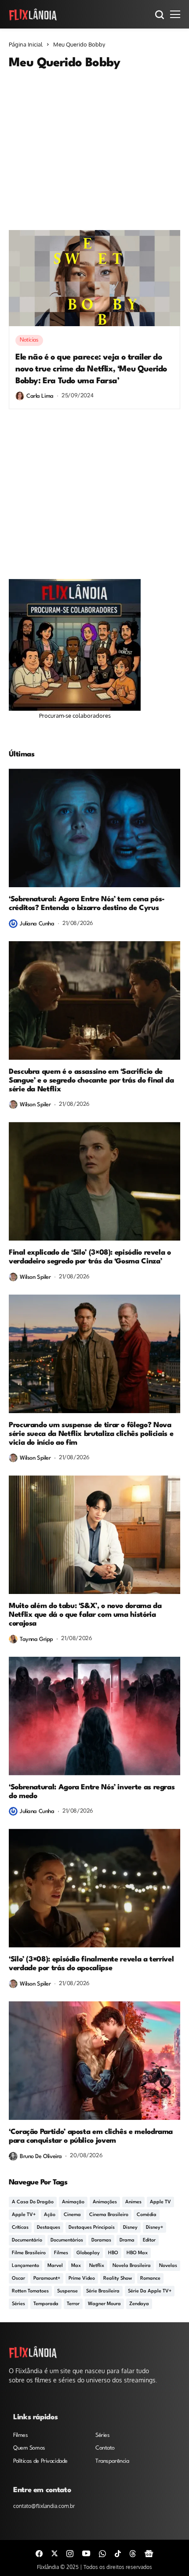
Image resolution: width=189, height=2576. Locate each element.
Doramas (101, 2240)
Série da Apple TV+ (150, 2291)
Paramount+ (47, 2279)
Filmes (61, 2253)
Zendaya (139, 2304)
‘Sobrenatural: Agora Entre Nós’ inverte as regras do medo (92, 1792)
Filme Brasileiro (29, 2253)
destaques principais (92, 2228)
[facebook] (39, 2553)
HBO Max (137, 2253)
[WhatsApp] (102, 2553)
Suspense (67, 2291)
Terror (73, 2304)
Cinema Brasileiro (109, 2215)
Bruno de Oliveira (41, 2157)
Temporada (46, 2304)
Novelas (168, 2266)
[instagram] (70, 2553)
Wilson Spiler (35, 1105)
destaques (49, 2228)
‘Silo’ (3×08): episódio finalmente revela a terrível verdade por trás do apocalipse (91, 1964)
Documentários (67, 2240)
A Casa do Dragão (33, 2202)
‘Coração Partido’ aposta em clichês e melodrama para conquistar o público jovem (91, 2136)
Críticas (20, 2228)
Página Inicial (26, 44)
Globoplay (88, 2253)
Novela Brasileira (132, 2266)
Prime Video (82, 2279)
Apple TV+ (24, 2215)
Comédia (147, 2215)
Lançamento (25, 2266)
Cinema (72, 2215)
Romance (150, 2279)
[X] (55, 2553)
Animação (73, 2202)
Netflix (97, 2266)
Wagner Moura (104, 2304)
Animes (133, 2202)
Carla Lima (40, 396)
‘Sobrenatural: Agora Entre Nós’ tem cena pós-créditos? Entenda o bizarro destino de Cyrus (87, 904)
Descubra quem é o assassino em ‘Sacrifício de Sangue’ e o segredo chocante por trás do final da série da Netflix (91, 1081)
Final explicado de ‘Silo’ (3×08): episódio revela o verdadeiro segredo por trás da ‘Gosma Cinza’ (90, 1257)
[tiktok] (118, 2553)
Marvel (55, 2266)
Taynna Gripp (36, 1639)
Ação (50, 2215)
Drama (127, 2240)
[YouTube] (86, 2553)
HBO (113, 2253)
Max (76, 2266)
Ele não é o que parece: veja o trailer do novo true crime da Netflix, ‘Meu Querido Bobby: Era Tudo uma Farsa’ (91, 369)
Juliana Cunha (37, 924)
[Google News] (149, 2553)
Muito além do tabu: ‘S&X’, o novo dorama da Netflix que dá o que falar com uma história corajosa (85, 1615)
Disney (130, 2228)
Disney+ (154, 2228)
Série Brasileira (103, 2291)
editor (149, 2240)
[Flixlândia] (33, 14)
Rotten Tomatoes (30, 2291)
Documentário (27, 2240)
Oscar (18, 2279)
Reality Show (118, 2279)
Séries (18, 2304)
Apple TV (160, 2202)
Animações (105, 2202)
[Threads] (133, 2553)
